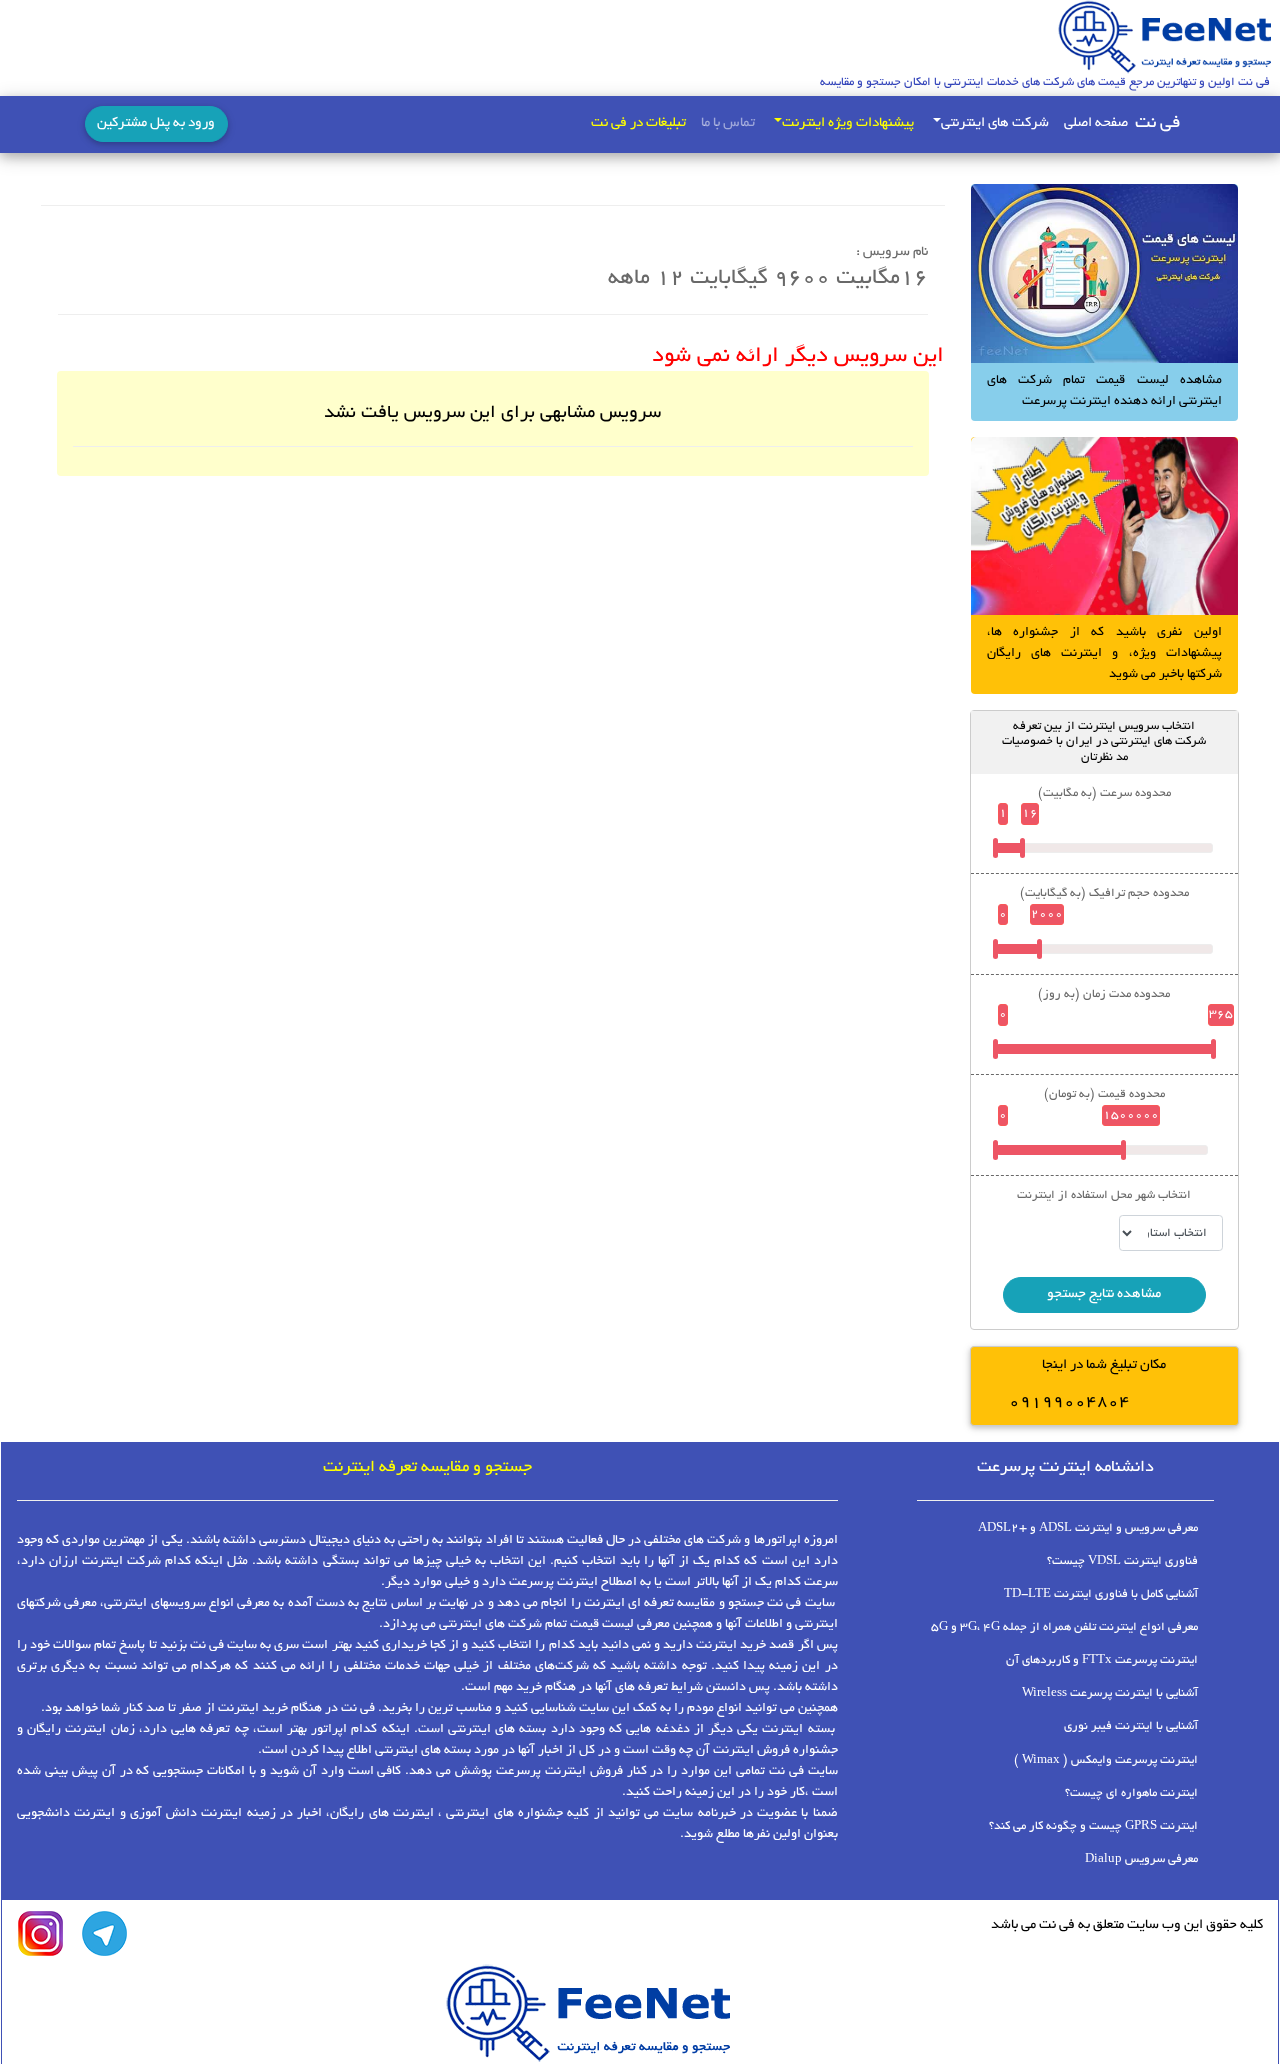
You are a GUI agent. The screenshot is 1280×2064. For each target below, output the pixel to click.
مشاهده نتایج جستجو (1104, 1294)
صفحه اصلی (1096, 123)
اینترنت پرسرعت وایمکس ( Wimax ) (1106, 1760)
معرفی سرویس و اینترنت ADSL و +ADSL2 (1088, 1528)
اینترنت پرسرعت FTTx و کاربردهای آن (1102, 1660)
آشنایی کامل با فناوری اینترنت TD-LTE (1101, 1594)
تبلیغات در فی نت (638, 123)
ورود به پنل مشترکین (156, 123)
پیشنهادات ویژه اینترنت (848, 123)
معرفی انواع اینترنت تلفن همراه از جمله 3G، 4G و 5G (1064, 1627)
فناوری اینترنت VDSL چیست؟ (1122, 1561)
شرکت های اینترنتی (995, 123)
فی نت (1157, 124)
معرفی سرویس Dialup (1141, 1859)
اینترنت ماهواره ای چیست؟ (1131, 1793)
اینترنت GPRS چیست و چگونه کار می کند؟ (1093, 1826)
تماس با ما (728, 123)
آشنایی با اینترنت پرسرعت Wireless (1110, 1693)
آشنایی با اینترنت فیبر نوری (1131, 1726)
